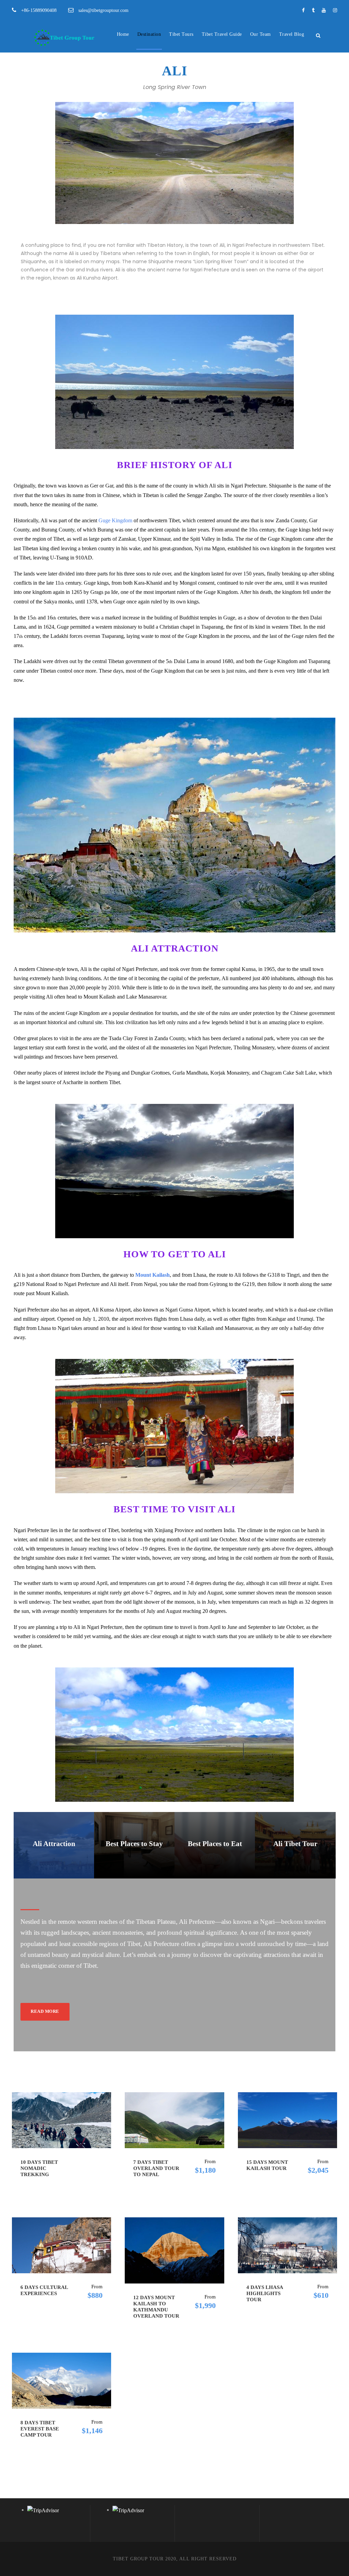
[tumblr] (313, 10)
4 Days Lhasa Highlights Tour (265, 2293)
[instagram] (335, 10)
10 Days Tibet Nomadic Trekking (39, 2168)
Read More (45, 2011)
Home (123, 34)
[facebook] (303, 10)
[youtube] (324, 10)
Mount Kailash (153, 1275)
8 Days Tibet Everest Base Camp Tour (40, 2429)
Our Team (261, 34)
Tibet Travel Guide (222, 34)
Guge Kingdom (115, 520)
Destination (149, 34)
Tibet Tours (181, 34)
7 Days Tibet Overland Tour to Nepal (156, 2168)
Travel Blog (292, 34)
